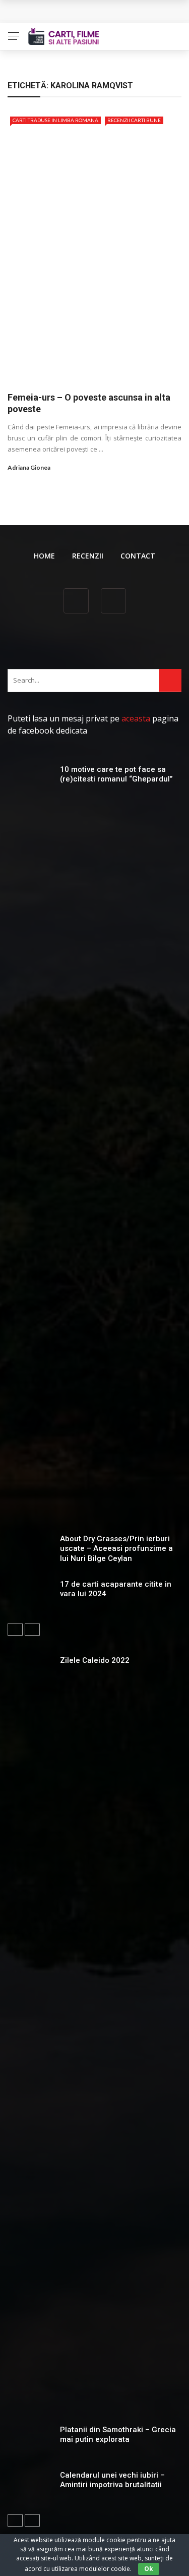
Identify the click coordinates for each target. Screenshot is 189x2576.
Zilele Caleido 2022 (95, 1660)
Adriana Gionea (29, 467)
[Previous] (15, 1630)
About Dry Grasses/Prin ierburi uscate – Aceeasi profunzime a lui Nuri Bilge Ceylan (116, 1549)
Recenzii (88, 556)
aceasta (136, 718)
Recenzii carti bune (134, 120)
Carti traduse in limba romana (55, 120)
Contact (138, 556)
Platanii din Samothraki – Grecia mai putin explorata (118, 2435)
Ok (149, 2569)
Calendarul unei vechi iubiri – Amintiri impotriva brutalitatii (112, 2480)
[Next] (32, 1630)
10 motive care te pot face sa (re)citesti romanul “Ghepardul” (116, 774)
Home (44, 556)
